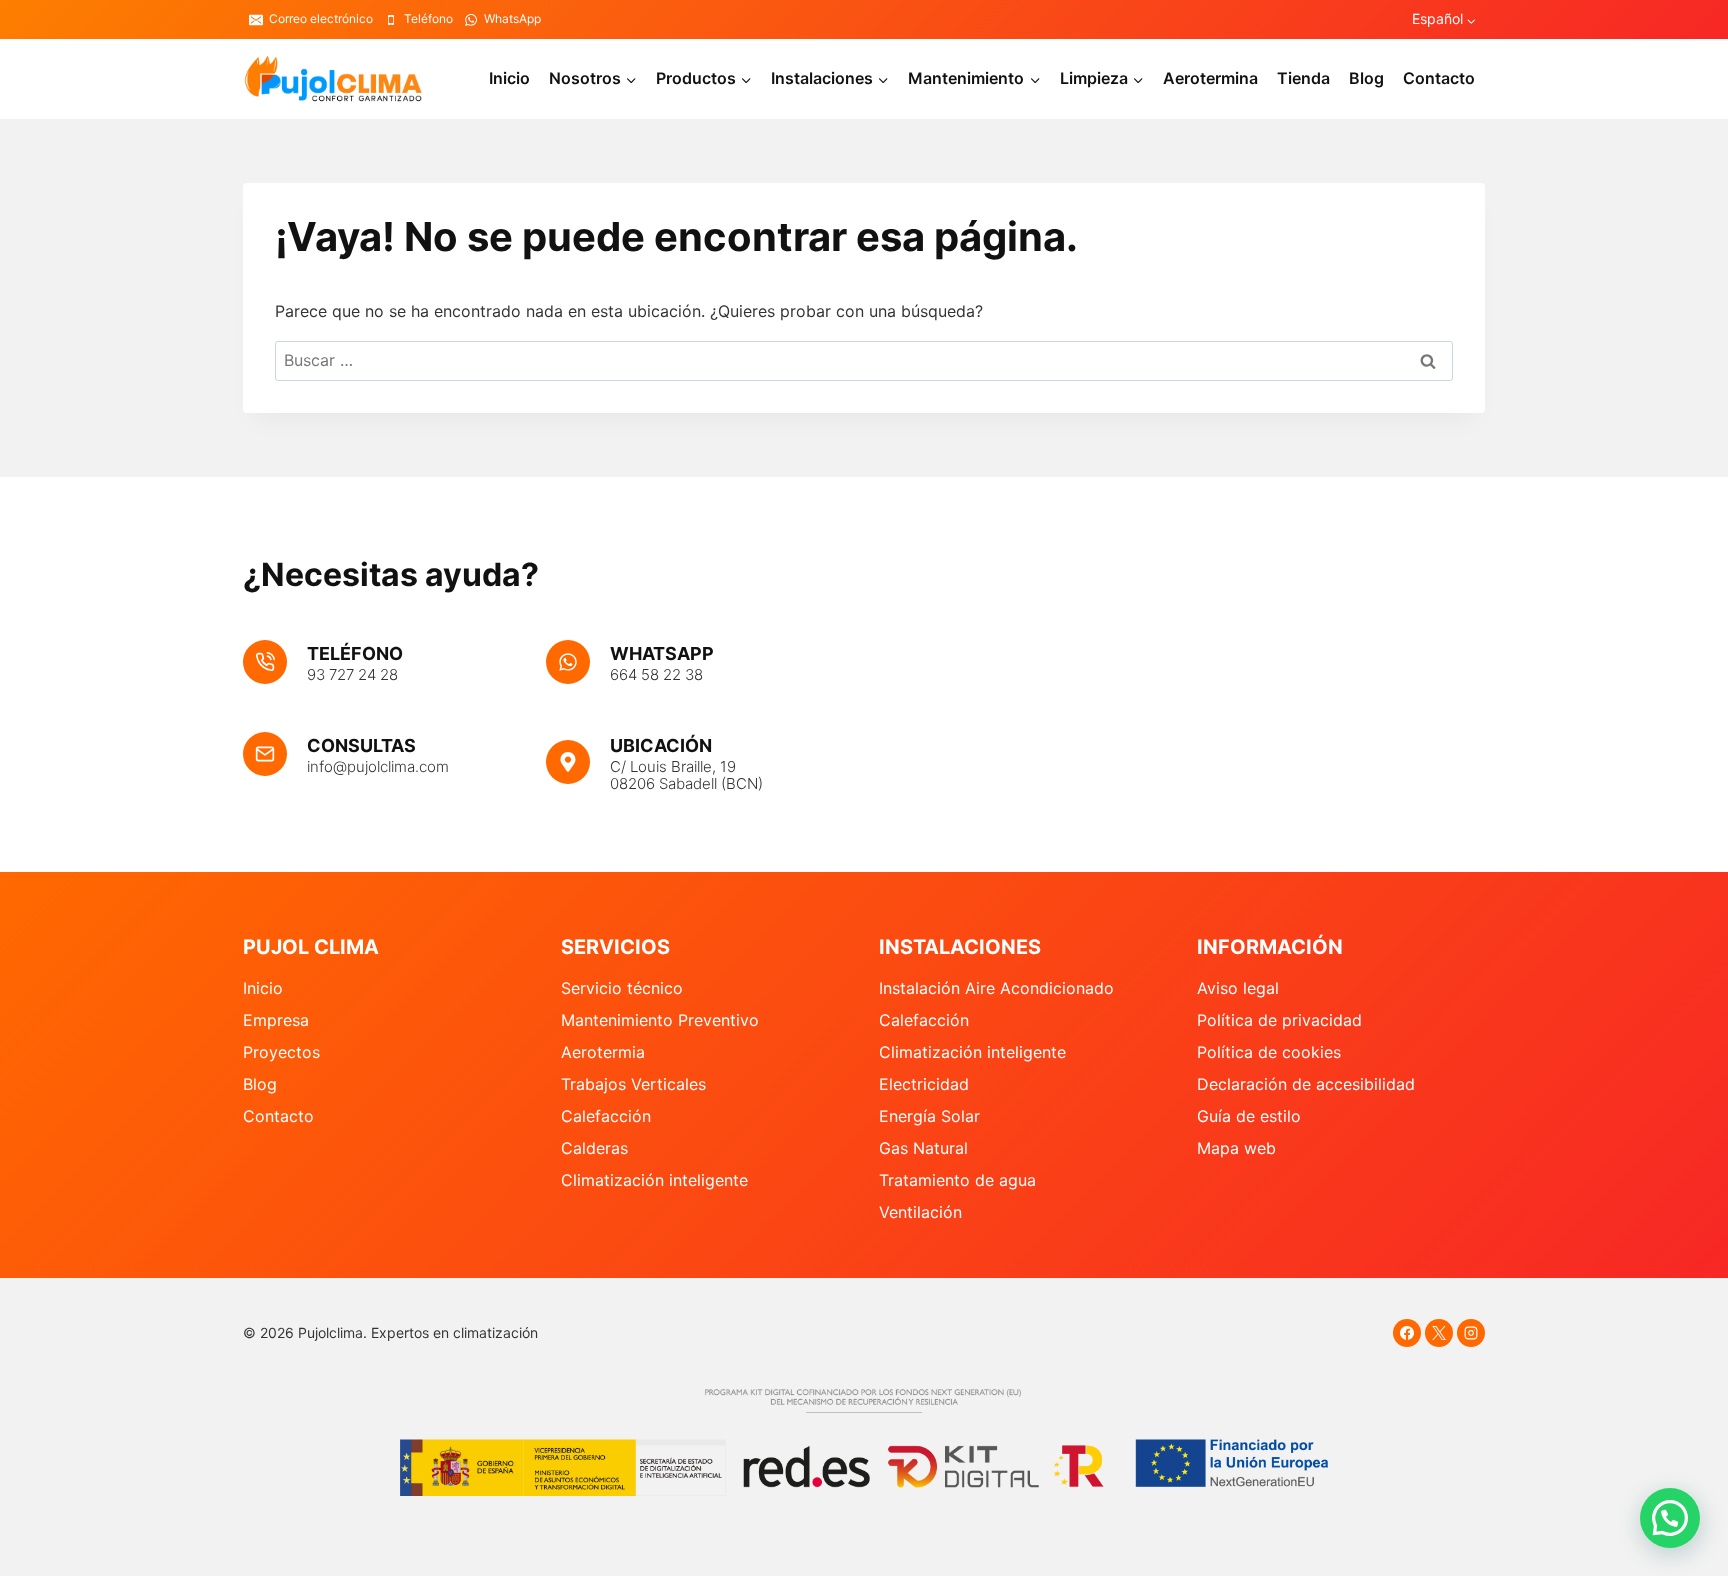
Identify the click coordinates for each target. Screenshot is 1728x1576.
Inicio (509, 78)
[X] (1439, 1333)
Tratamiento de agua (957, 1180)
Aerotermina (1210, 78)
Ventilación (920, 1212)
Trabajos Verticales (633, 1084)
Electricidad (924, 1084)
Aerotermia (603, 1052)
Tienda (1303, 78)
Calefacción (606, 1116)
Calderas (594, 1148)
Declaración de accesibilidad (1306, 1084)
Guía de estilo (1249, 1116)
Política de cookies (1269, 1052)
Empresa (276, 1020)
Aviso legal (1238, 988)
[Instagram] (1471, 1333)
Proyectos (281, 1052)
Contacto (1439, 78)
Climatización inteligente (654, 1180)
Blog (1366, 78)
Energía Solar (929, 1116)
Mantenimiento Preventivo (660, 1020)
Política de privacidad (1279, 1020)
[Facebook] (1407, 1333)
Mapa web (1236, 1148)
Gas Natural (923, 1148)
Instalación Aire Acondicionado (996, 988)
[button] (1670, 1518)
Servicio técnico (622, 988)
